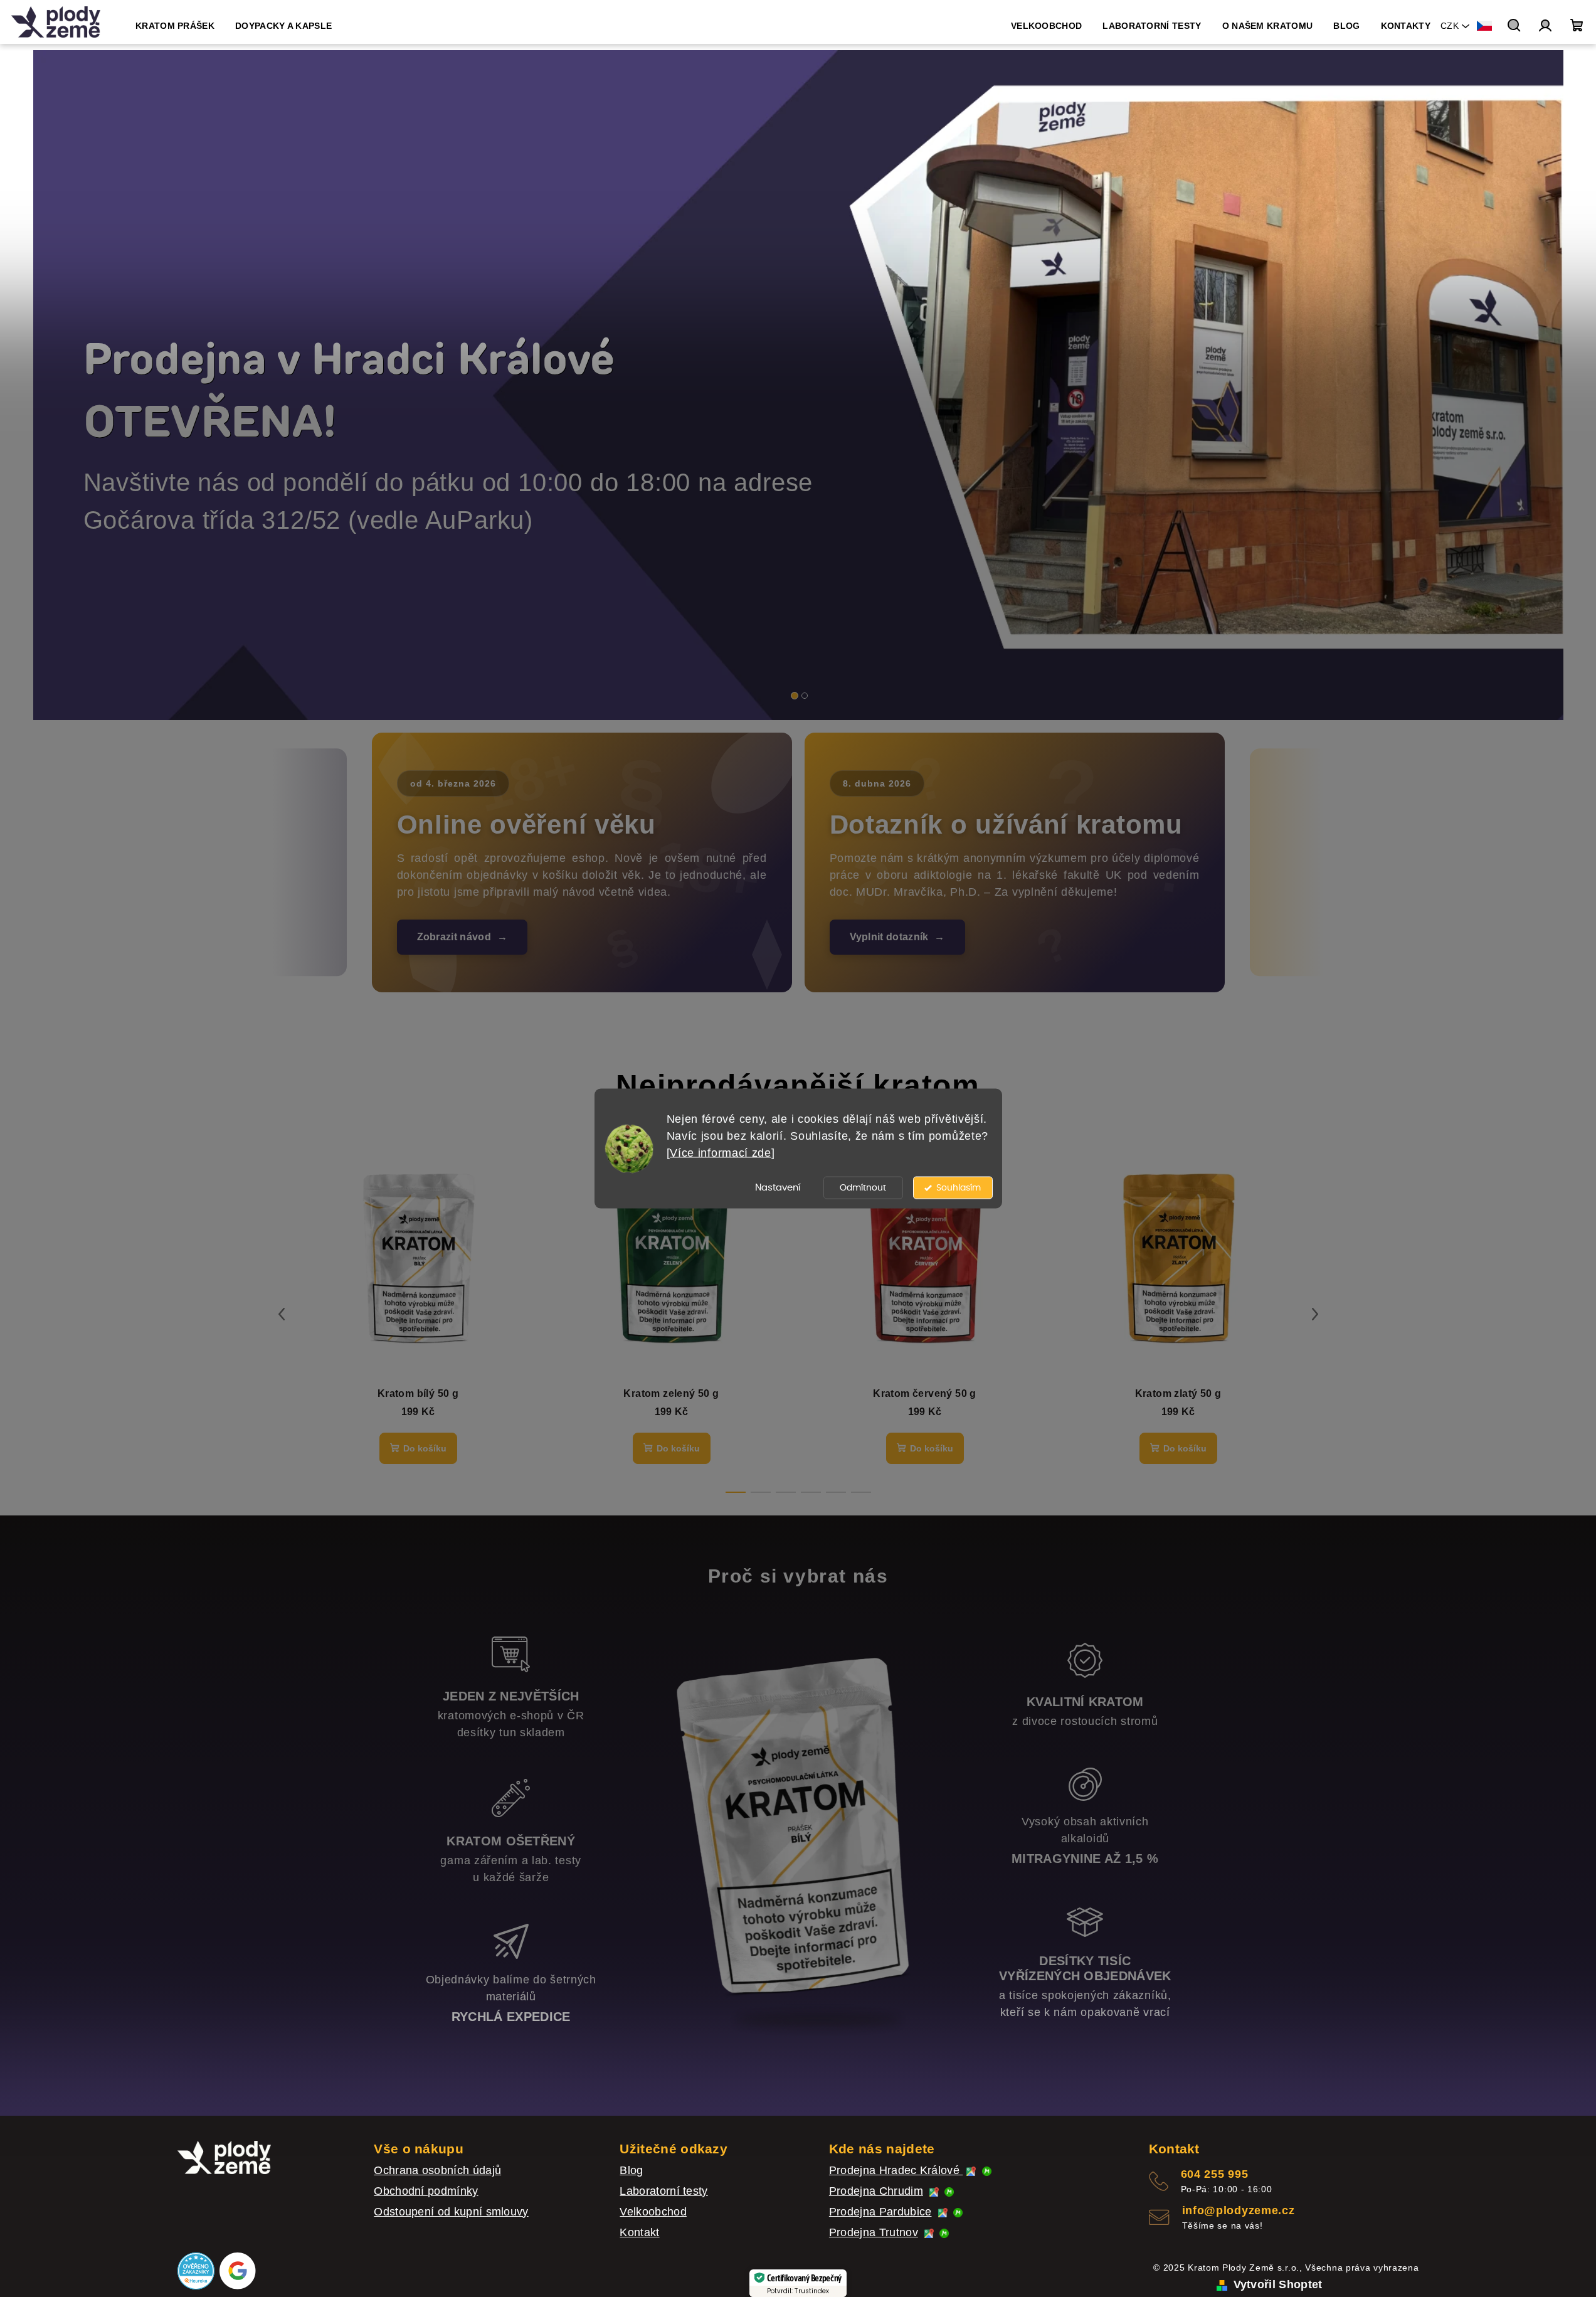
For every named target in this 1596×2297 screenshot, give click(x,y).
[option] (798, 385)
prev (282, 1314)
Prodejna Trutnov (874, 2232)
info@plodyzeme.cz (1239, 2210)
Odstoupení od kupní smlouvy (451, 2212)
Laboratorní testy (663, 2191)
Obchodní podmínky (426, 2191)
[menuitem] (175, 26)
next (1315, 1314)
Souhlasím (959, 1188)
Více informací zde (721, 1153)
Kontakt (639, 2232)
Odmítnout (863, 1188)
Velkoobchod (653, 2212)
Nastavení (778, 1188)
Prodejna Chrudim (876, 2191)
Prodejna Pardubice (880, 2212)
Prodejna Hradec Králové (896, 2170)
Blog (631, 2170)
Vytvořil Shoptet (1278, 2284)
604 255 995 (1215, 2174)
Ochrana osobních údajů (437, 2170)
